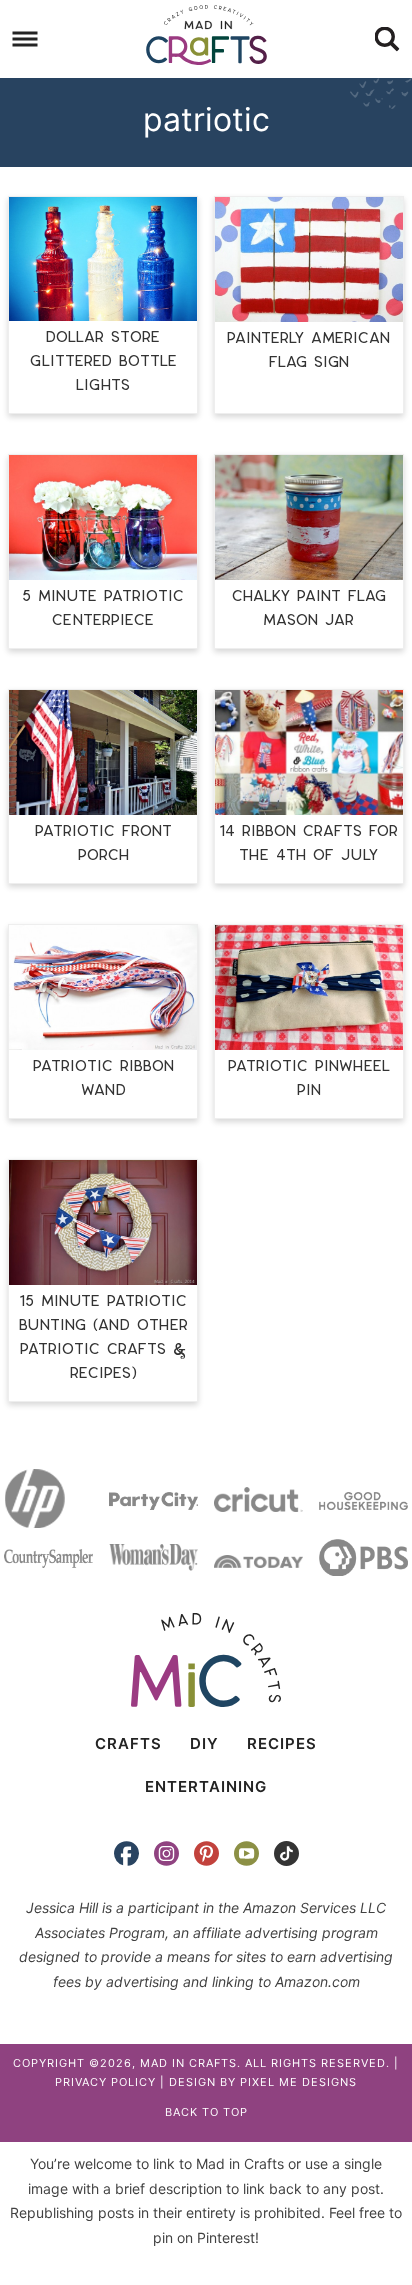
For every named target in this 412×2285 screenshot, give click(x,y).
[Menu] (25, 39)
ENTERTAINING (206, 1786)
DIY (204, 1743)
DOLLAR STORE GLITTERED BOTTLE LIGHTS (103, 361)
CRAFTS (128, 1743)
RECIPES (282, 1743)
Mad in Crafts (206, 35)
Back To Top (206, 2112)
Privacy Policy (105, 2082)
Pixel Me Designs (298, 2082)
